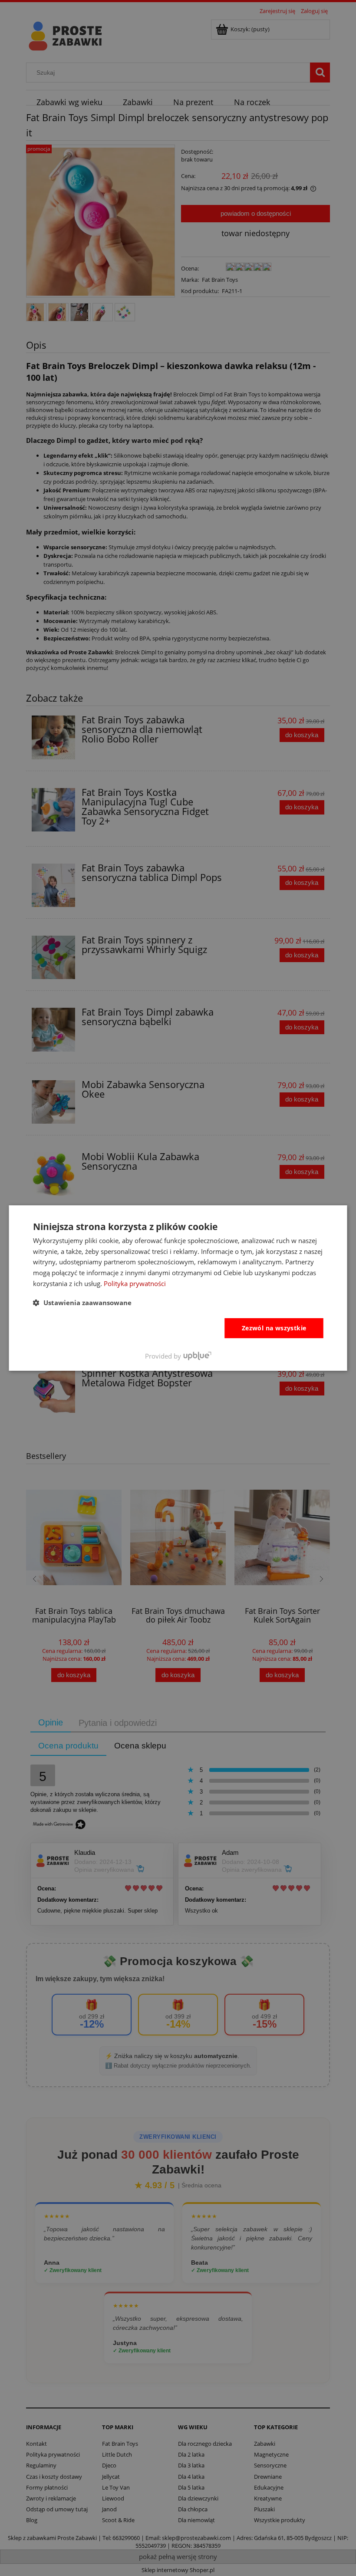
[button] (82, 1303)
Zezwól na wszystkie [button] (274, 1328)
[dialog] (178, 1288)
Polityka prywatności (135, 1283)
